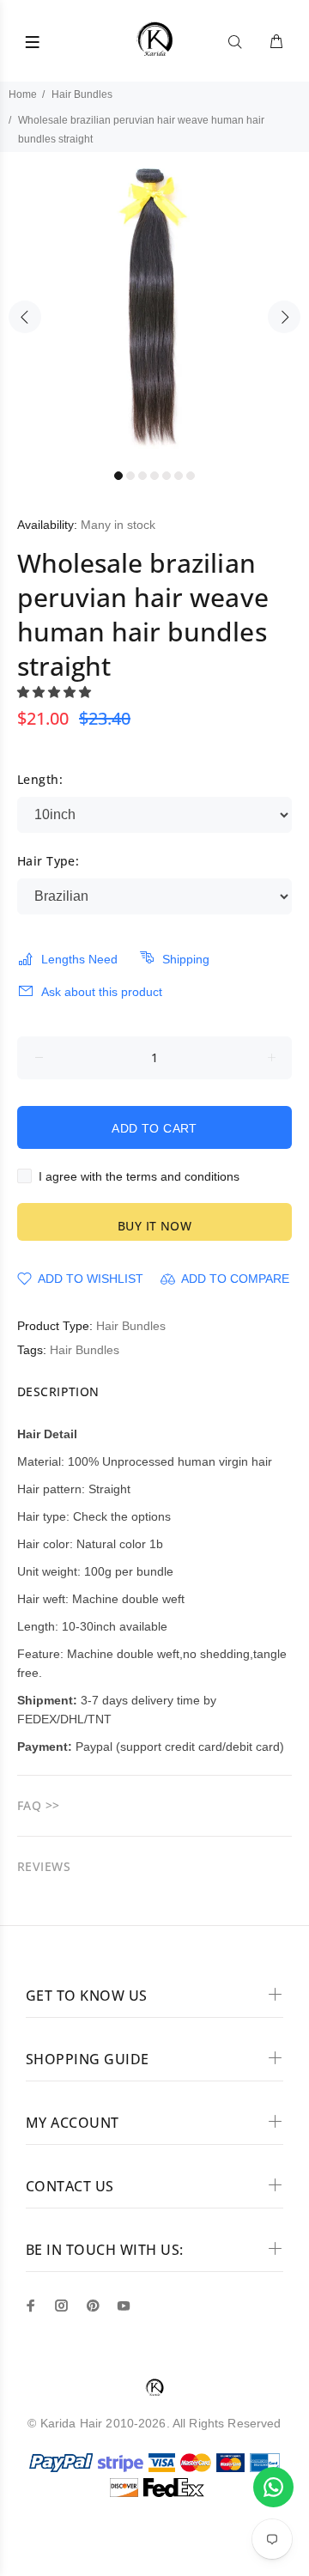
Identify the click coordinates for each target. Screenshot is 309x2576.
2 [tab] (130, 476)
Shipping (186, 959)
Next (284, 317)
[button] (56, 692)
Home (23, 94)
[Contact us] (273, 2487)
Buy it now (154, 1226)
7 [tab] (191, 476)
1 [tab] (118, 476)
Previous (25, 317)
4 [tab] (154, 476)
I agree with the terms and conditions (139, 1176)
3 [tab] (142, 476)
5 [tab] (167, 476)
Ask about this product (102, 992)
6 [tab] (179, 476)
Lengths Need (79, 959)
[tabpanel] (154, 307)
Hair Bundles (82, 94)
